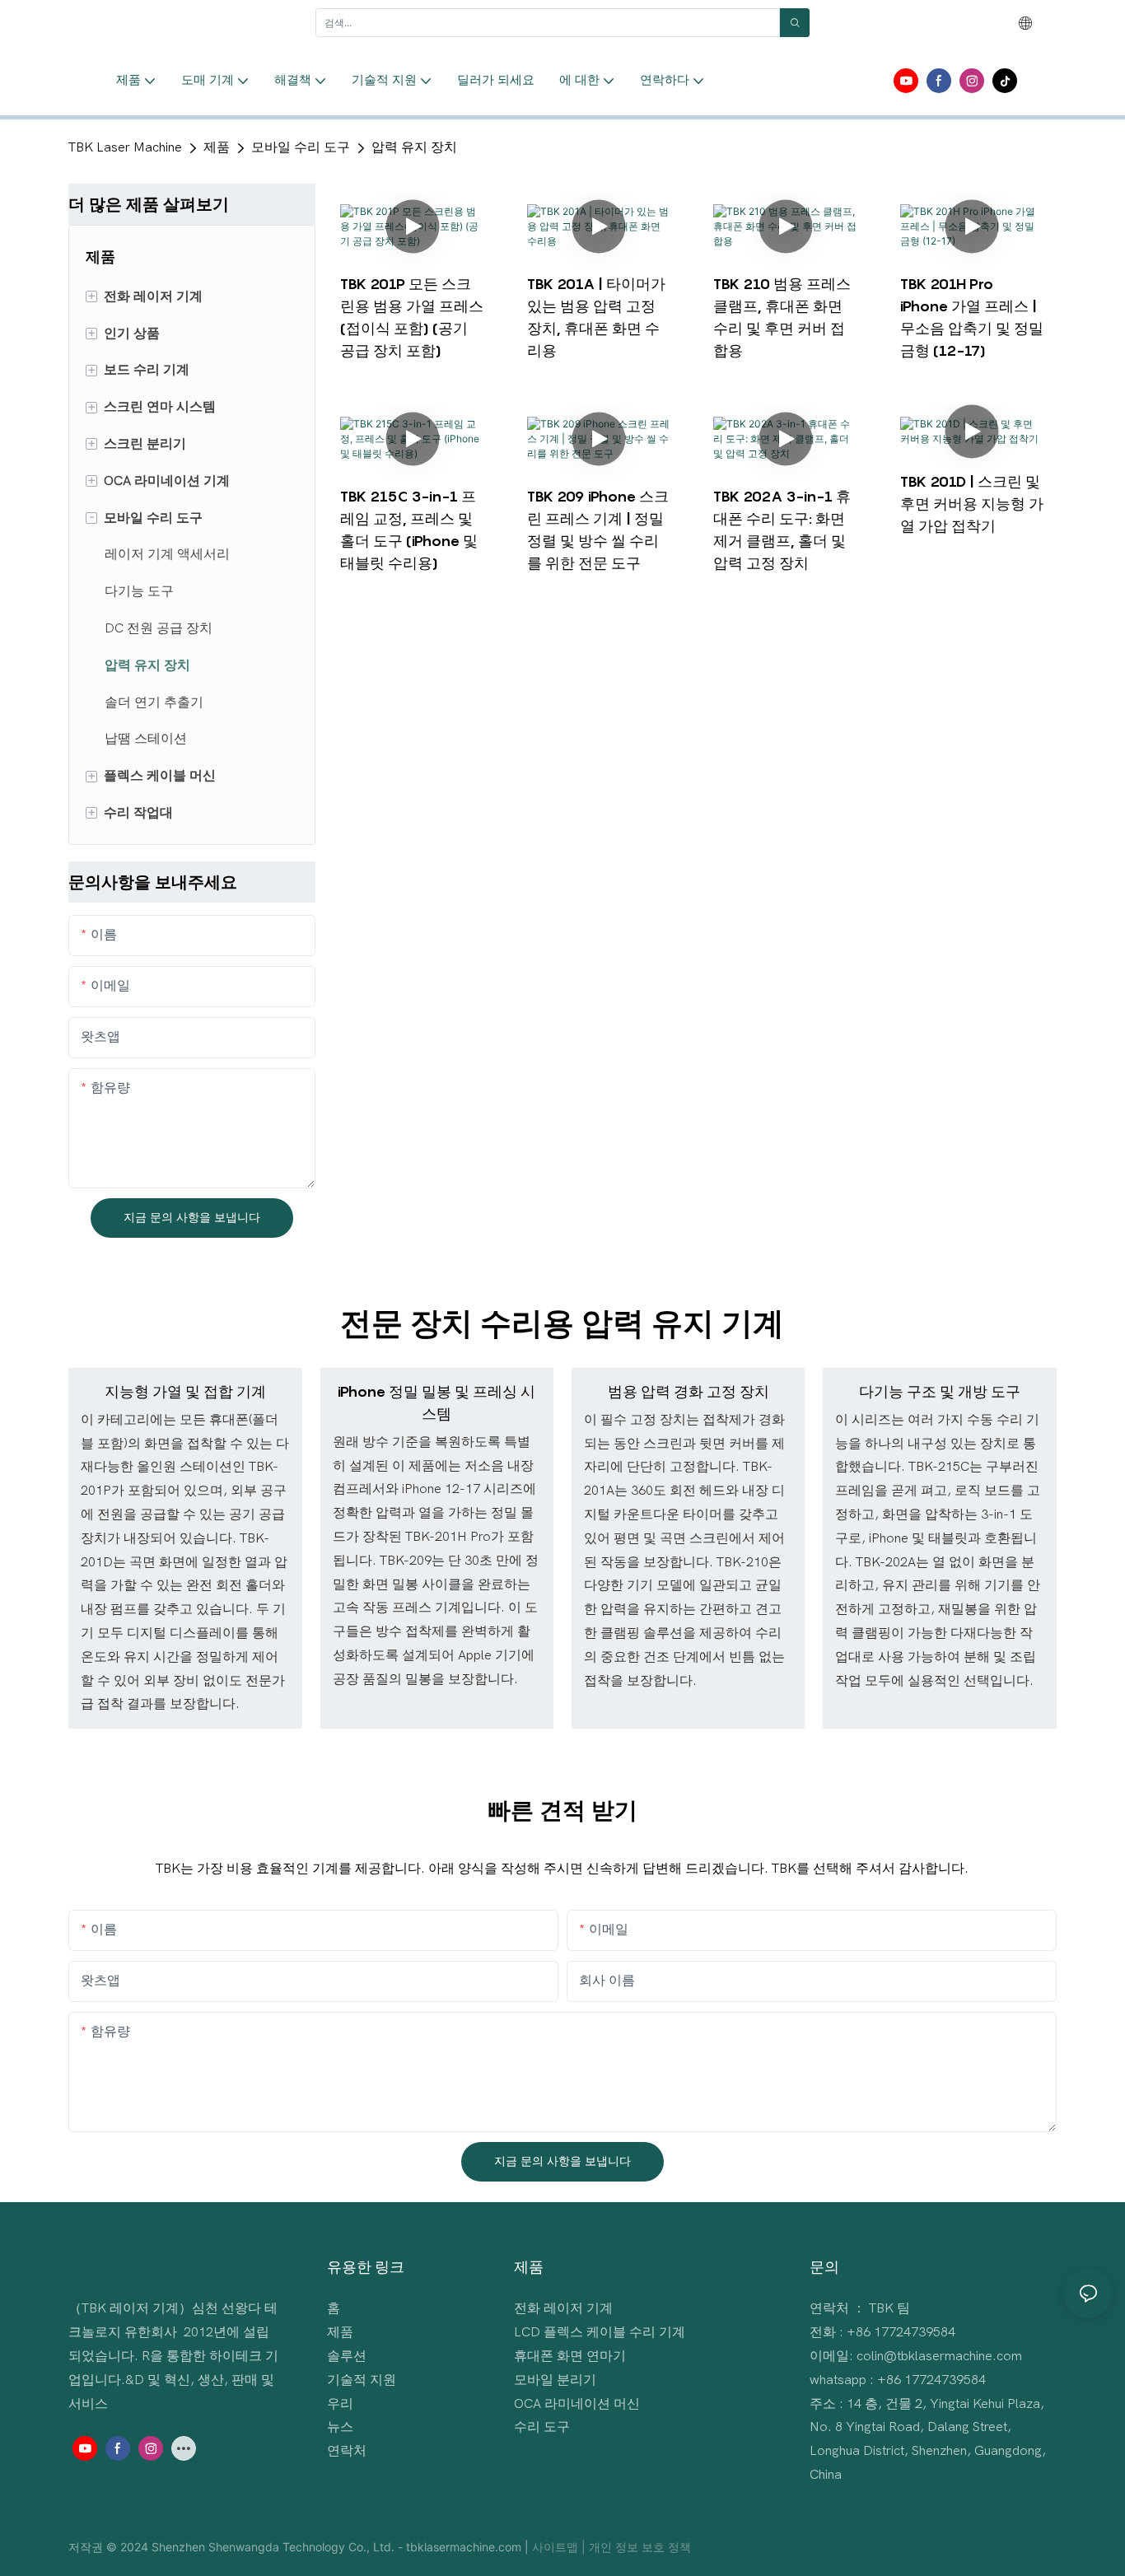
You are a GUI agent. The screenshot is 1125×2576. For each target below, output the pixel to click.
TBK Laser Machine (125, 147)
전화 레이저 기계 (563, 2308)
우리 (340, 2404)
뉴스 (340, 2427)
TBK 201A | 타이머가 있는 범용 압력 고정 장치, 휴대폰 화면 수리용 (596, 317)
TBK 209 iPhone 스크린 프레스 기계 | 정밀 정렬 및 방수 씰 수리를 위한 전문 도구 (598, 530)
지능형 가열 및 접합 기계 (185, 1391)
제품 (217, 147)
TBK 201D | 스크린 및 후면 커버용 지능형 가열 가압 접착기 (972, 504)
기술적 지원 (362, 2380)
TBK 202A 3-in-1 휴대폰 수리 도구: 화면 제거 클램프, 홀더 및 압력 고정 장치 (782, 530)
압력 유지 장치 (414, 147)
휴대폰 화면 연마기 (570, 2356)
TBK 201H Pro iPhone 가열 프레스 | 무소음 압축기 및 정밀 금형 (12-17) (972, 317)
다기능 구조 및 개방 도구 (940, 1391)
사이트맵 (557, 2547)
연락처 (347, 2451)
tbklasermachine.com (465, 2547)
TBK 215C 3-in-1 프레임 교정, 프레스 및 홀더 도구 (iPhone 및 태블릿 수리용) (409, 530)
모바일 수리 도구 (301, 147)
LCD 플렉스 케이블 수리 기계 (600, 2332)
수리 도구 (542, 2427)
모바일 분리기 (555, 2380)
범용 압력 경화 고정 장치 (689, 1391)
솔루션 (347, 2356)
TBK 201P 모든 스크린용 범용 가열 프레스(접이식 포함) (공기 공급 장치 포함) (412, 317)
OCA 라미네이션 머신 (577, 2404)
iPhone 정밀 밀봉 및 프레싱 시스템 (436, 1402)
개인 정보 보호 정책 (640, 2547)
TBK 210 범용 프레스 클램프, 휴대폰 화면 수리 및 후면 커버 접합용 (782, 317)
